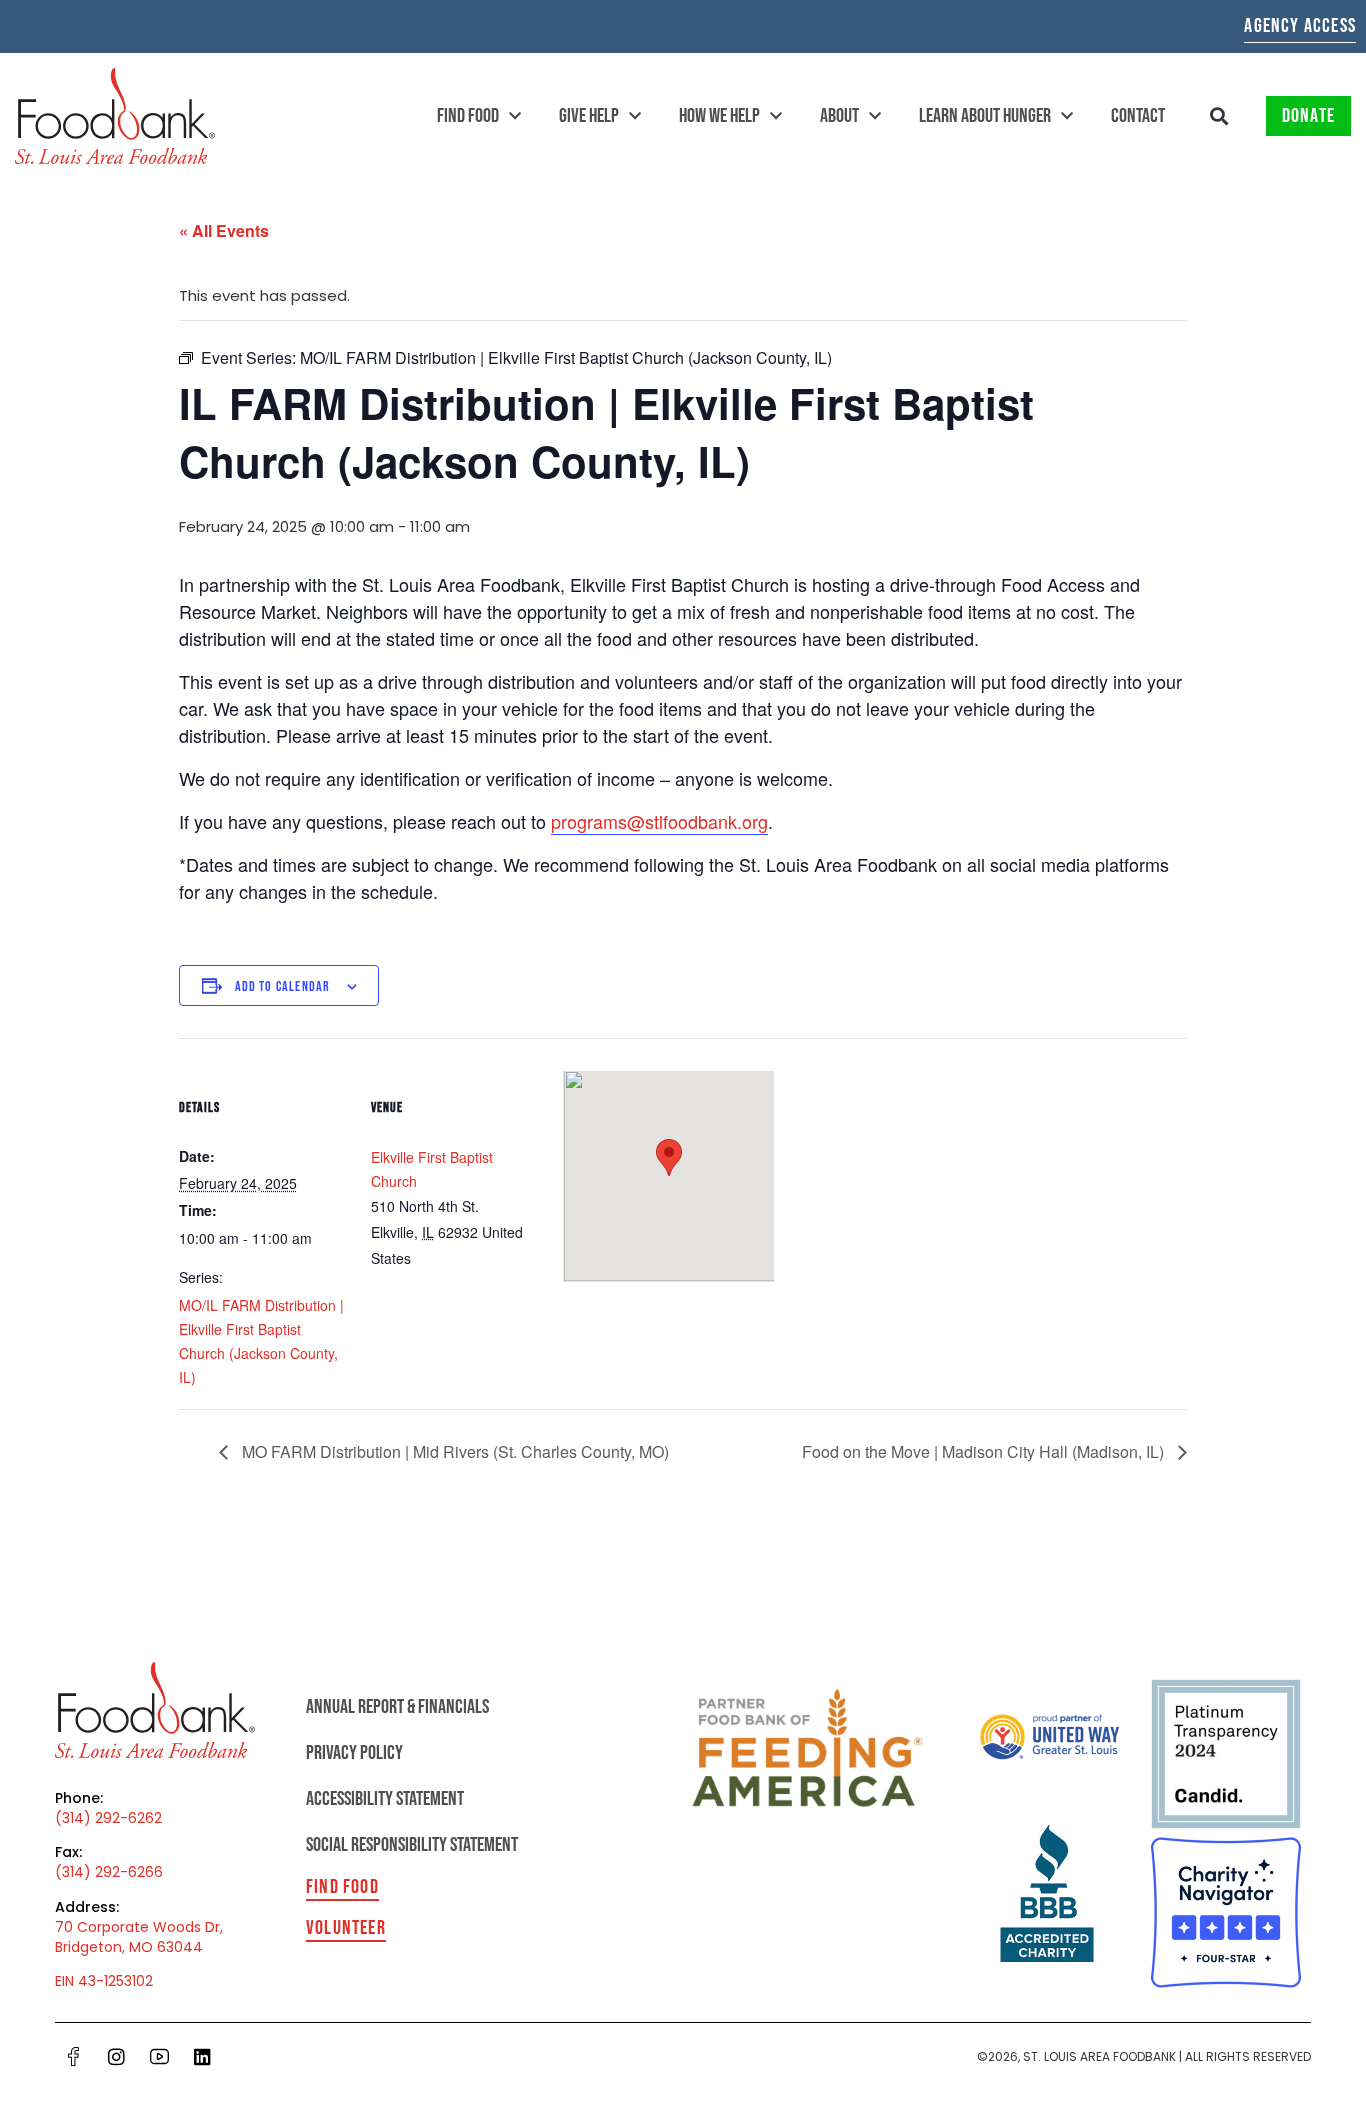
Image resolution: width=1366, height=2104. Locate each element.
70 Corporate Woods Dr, (139, 1927)
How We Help (719, 116)
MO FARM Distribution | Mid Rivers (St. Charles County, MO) (453, 1451)
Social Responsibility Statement (412, 1845)
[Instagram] (117, 2056)
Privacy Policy (354, 1753)
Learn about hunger (985, 116)
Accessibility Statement (385, 1799)
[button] (1219, 116)
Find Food (468, 116)
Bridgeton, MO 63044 (129, 1947)
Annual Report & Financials (397, 1707)
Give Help (589, 116)
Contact (1138, 116)
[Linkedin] (203, 2056)
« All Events (224, 230)
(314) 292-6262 (108, 1818)
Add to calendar (283, 986)
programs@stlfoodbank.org (659, 821)
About (839, 116)
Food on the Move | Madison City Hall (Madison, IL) (985, 1451)
